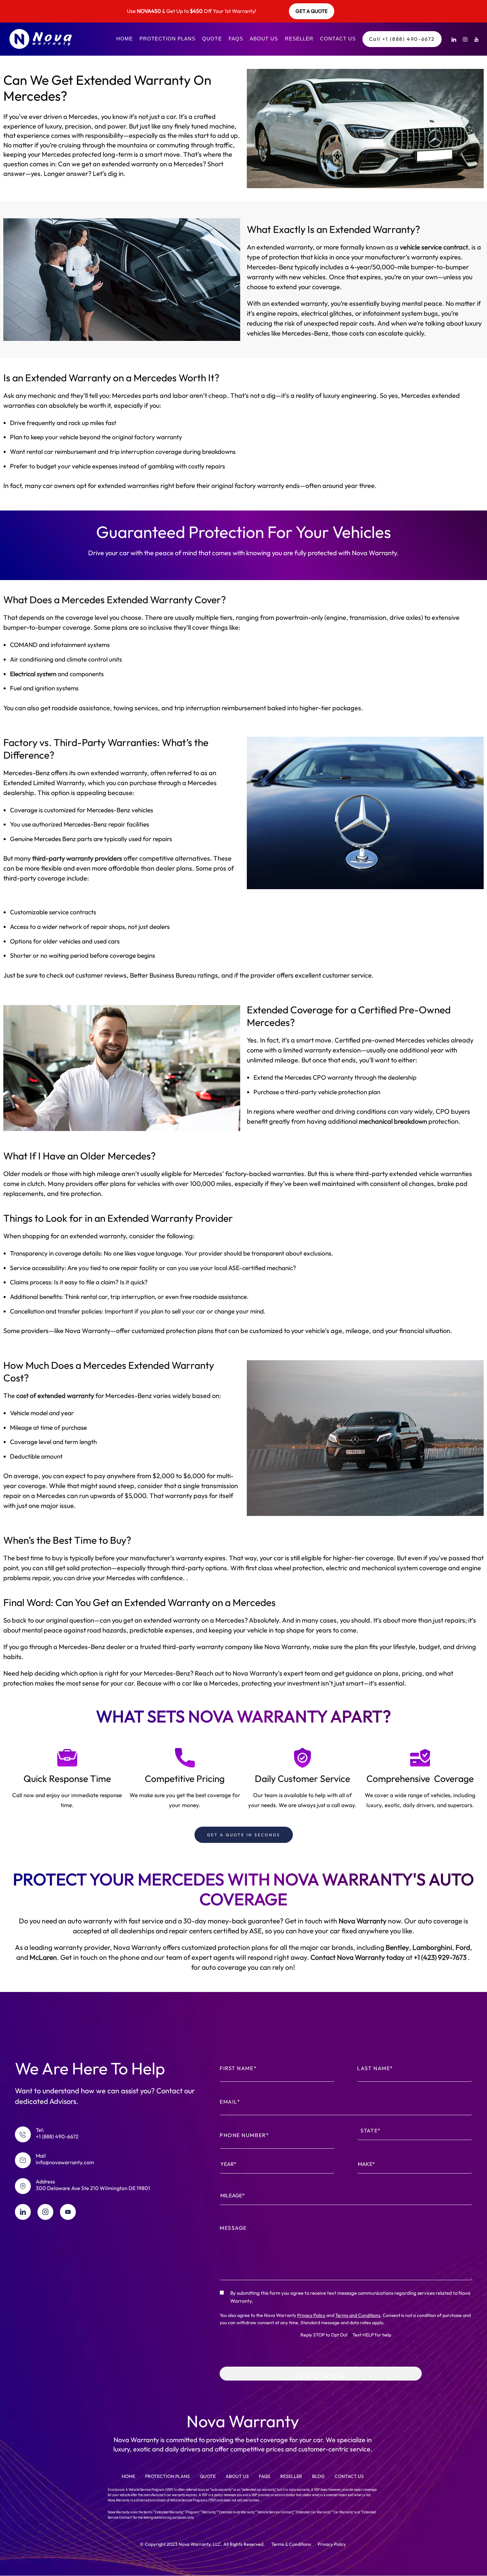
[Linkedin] (454, 39)
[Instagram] (465, 39)
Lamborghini (432, 1947)
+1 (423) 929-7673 (440, 1957)
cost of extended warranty (54, 1395)
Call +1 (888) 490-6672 (402, 39)
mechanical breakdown (393, 1121)
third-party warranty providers (77, 858)
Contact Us (338, 39)
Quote (212, 39)
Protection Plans (167, 39)
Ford (462, 1947)
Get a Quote (312, 11)
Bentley (397, 1947)
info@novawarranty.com (65, 2162)
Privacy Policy (311, 2315)
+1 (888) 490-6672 (57, 2136)
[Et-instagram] (45, 2212)
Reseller (299, 39)
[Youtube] (476, 39)
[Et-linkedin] (23, 2212)
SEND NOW (321, 2376)
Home (125, 39)
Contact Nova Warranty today (357, 1957)
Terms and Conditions (358, 2315)
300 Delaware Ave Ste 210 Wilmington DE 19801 (93, 2188)
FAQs (236, 39)
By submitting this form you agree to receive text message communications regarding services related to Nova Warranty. (350, 2297)
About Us (264, 39)
